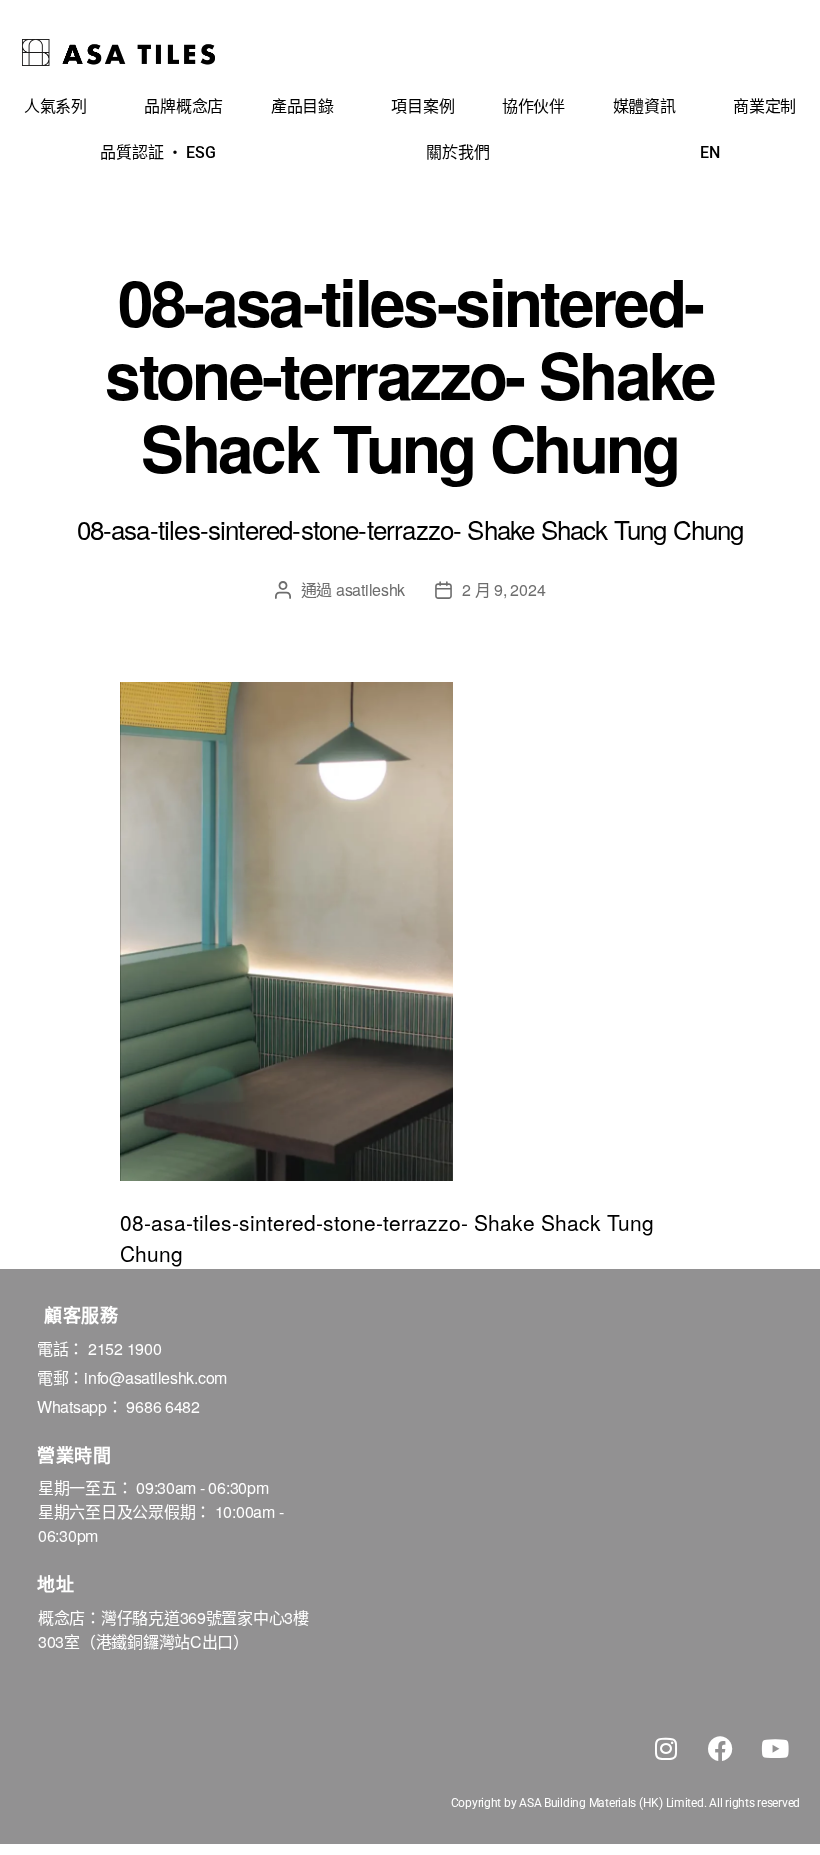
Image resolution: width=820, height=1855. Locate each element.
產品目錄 (302, 106)
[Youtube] (775, 1749)
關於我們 (457, 152)
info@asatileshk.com (155, 1377)
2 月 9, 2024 (503, 589)
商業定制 (764, 106)
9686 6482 (163, 1406)
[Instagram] (666, 1749)
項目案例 (422, 106)
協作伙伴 (533, 106)
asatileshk (370, 589)
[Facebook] (720, 1749)
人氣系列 (55, 106)
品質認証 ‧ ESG (157, 152)
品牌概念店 (183, 106)
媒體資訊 (644, 106)
